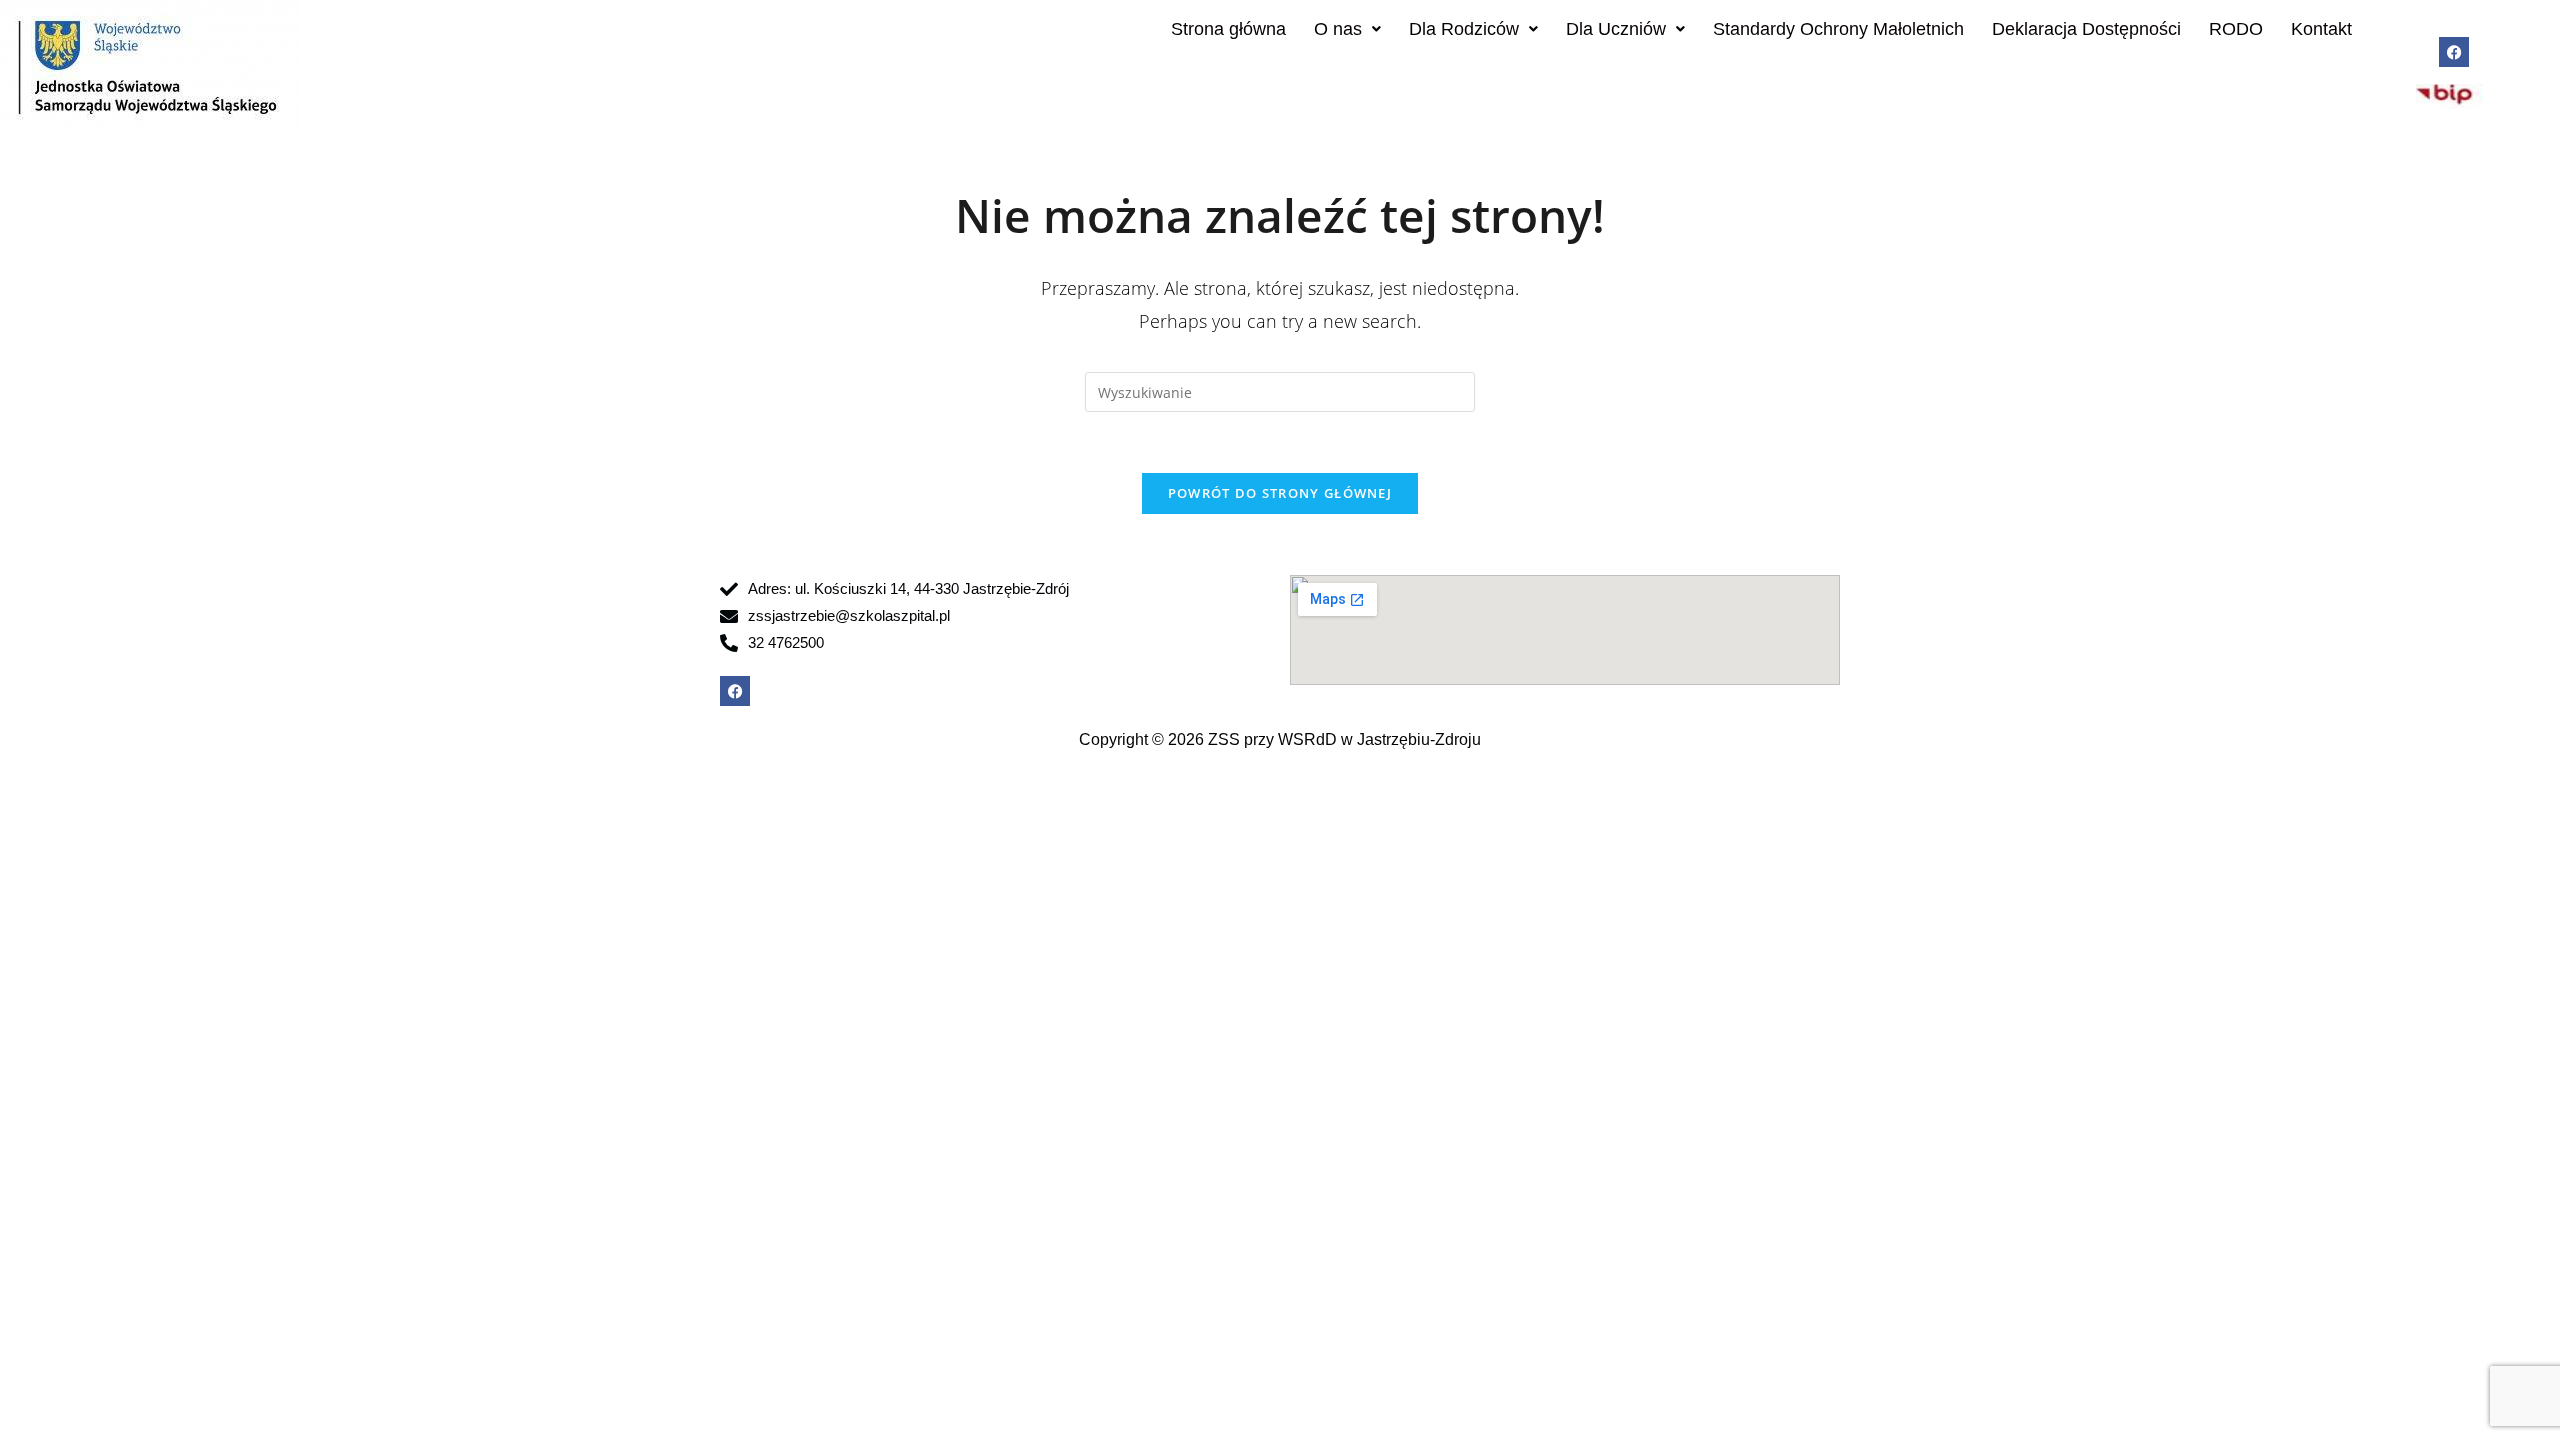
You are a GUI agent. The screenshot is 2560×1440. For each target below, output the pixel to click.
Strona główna (1228, 29)
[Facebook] (2454, 52)
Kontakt (2321, 29)
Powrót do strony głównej (1280, 493)
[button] (1347, 29)
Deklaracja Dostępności (2086, 29)
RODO (2236, 29)
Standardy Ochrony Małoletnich (1838, 29)
